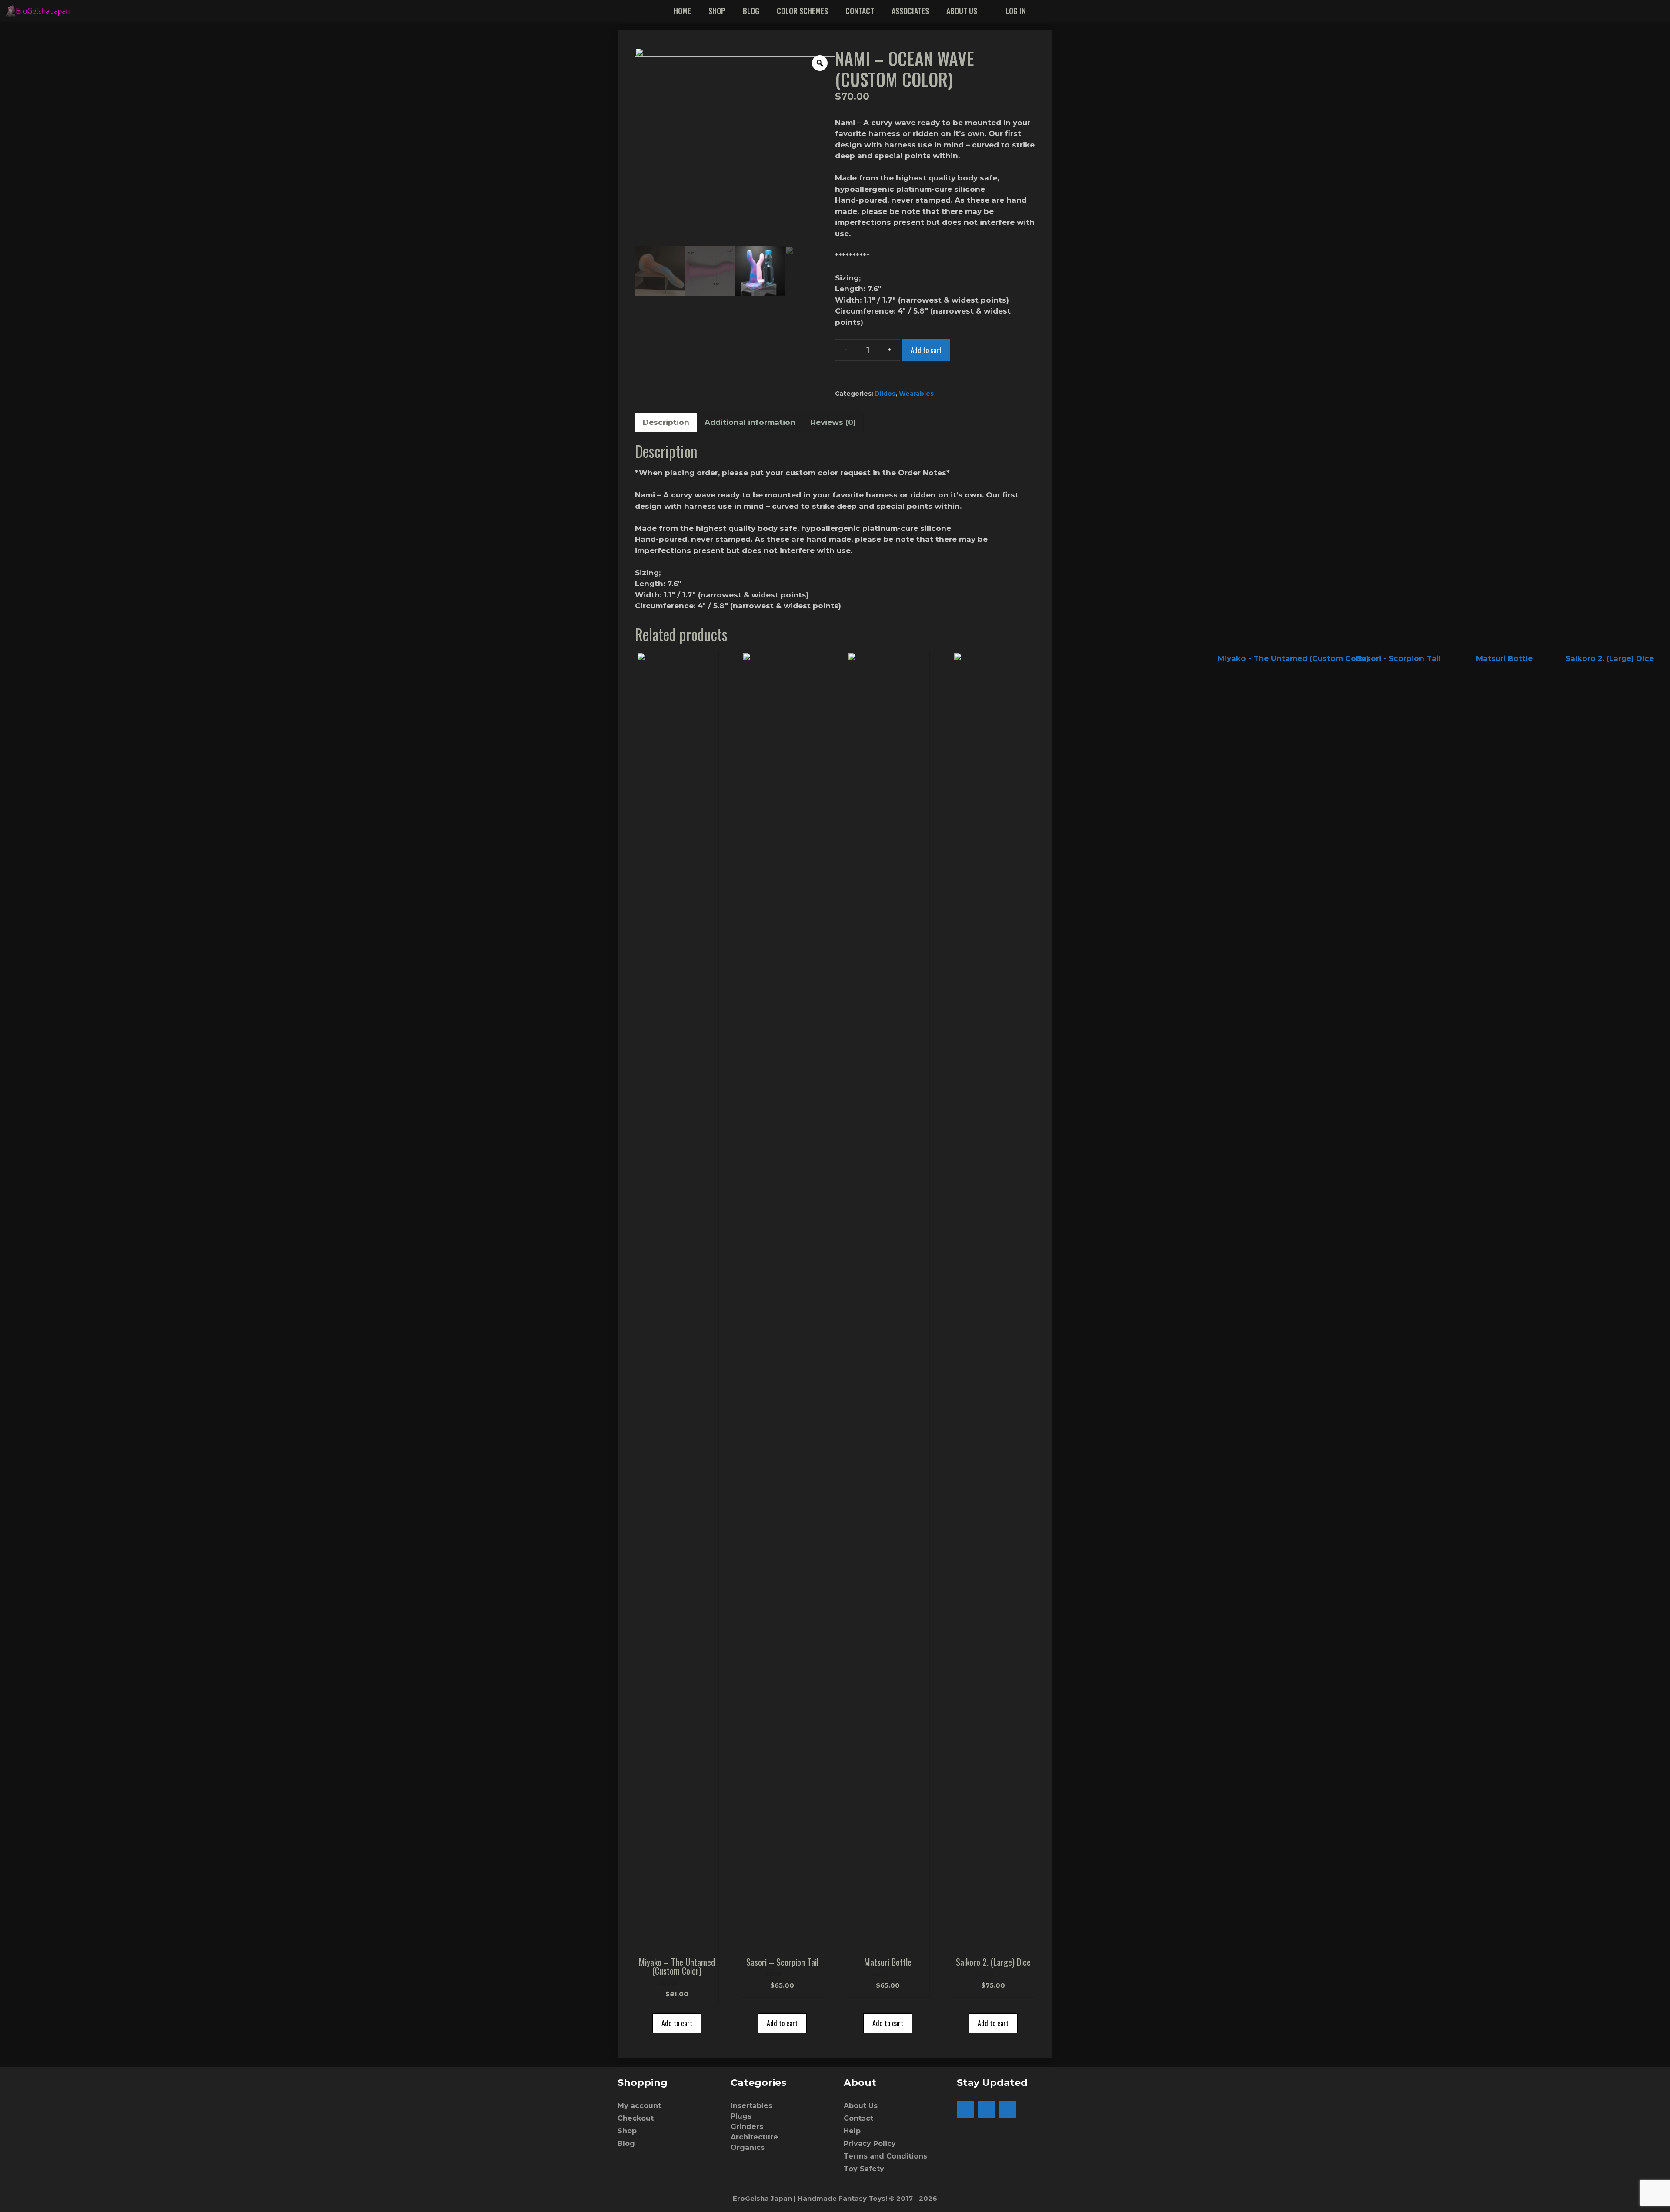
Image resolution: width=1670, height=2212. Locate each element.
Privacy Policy (870, 2144)
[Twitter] (1007, 2109)
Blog (751, 11)
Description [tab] (666, 422)
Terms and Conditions (885, 2156)
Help (852, 2131)
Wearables (916, 394)
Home (682, 11)
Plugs (741, 2116)
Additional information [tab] (750, 422)
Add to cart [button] (677, 2023)
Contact (860, 11)
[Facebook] (965, 2109)
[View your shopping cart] (1658, 11)
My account (639, 2106)
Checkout (636, 2118)
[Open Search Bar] (1633, 11)
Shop (717, 11)
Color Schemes (802, 11)
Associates (910, 11)
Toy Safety (864, 2169)
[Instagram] (986, 2109)
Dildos (885, 394)
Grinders (747, 2127)
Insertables (751, 2106)
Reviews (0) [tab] (833, 422)
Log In (1016, 11)
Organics (748, 2147)
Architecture (754, 2137)
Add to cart (926, 350)
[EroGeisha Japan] (40, 11)
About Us (962, 11)
